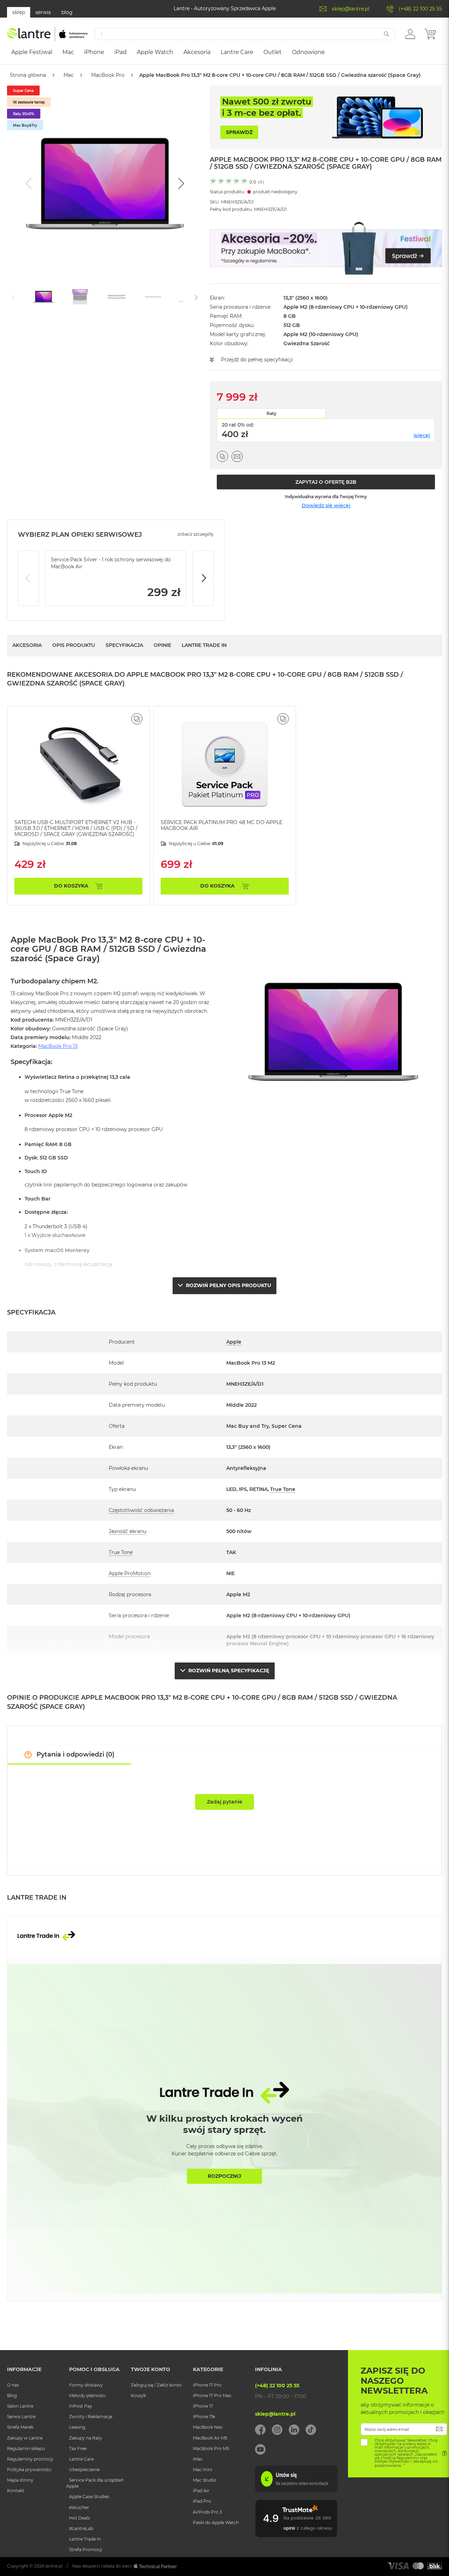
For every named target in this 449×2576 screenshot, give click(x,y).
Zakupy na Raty (86, 2438)
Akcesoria (27, 645)
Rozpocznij (224, 2176)
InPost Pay (81, 2406)
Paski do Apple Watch (216, 2523)
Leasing (77, 2427)
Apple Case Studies (89, 2497)
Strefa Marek (20, 2427)
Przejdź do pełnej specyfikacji (257, 360)
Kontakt (16, 2491)
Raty (272, 413)
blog (67, 12)
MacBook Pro (108, 75)
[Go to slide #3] (116, 297)
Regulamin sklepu (26, 2448)
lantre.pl (54, 2566)
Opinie (162, 645)
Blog (12, 2396)
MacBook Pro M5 (211, 2448)
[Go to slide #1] (43, 297)
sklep (19, 12)
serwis (43, 12)
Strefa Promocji (86, 2550)
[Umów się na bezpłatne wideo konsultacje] (296, 2490)
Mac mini (203, 2470)
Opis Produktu (74, 645)
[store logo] (47, 34)
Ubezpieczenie (84, 2470)
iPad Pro (202, 2501)
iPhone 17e (204, 2417)
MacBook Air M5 (210, 2438)
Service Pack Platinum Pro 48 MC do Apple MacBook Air (222, 825)
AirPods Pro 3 (207, 2512)
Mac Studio (205, 2480)
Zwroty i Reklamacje (91, 2417)
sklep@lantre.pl (351, 9)
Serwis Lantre (21, 2417)
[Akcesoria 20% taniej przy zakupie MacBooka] (326, 248)
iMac (198, 2459)
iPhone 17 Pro (207, 2385)
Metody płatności (87, 2396)
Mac (69, 75)
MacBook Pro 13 (58, 1046)
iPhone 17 (203, 2406)
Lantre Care (81, 2459)
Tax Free (78, 2448)
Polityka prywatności (29, 2470)
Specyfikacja (124, 645)
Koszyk (138, 2396)
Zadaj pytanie (225, 1802)
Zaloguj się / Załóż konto (156, 2385)
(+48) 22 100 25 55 (420, 9)
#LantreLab (81, 2528)
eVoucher (79, 2507)
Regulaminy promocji (30, 2459)
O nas (13, 2385)
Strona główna (28, 75)
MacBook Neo (208, 2427)
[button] (410, 34)
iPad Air (201, 2491)
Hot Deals (79, 2518)
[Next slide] (180, 183)
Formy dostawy (86, 2385)
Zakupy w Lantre (25, 2438)
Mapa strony (20, 2480)
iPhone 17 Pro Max (212, 2396)
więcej (422, 435)
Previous (28, 578)
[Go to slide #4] (153, 297)
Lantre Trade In (204, 645)
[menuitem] (32, 52)
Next (203, 578)
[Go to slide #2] (80, 297)
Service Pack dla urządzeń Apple (95, 2483)
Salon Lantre (20, 2406)
